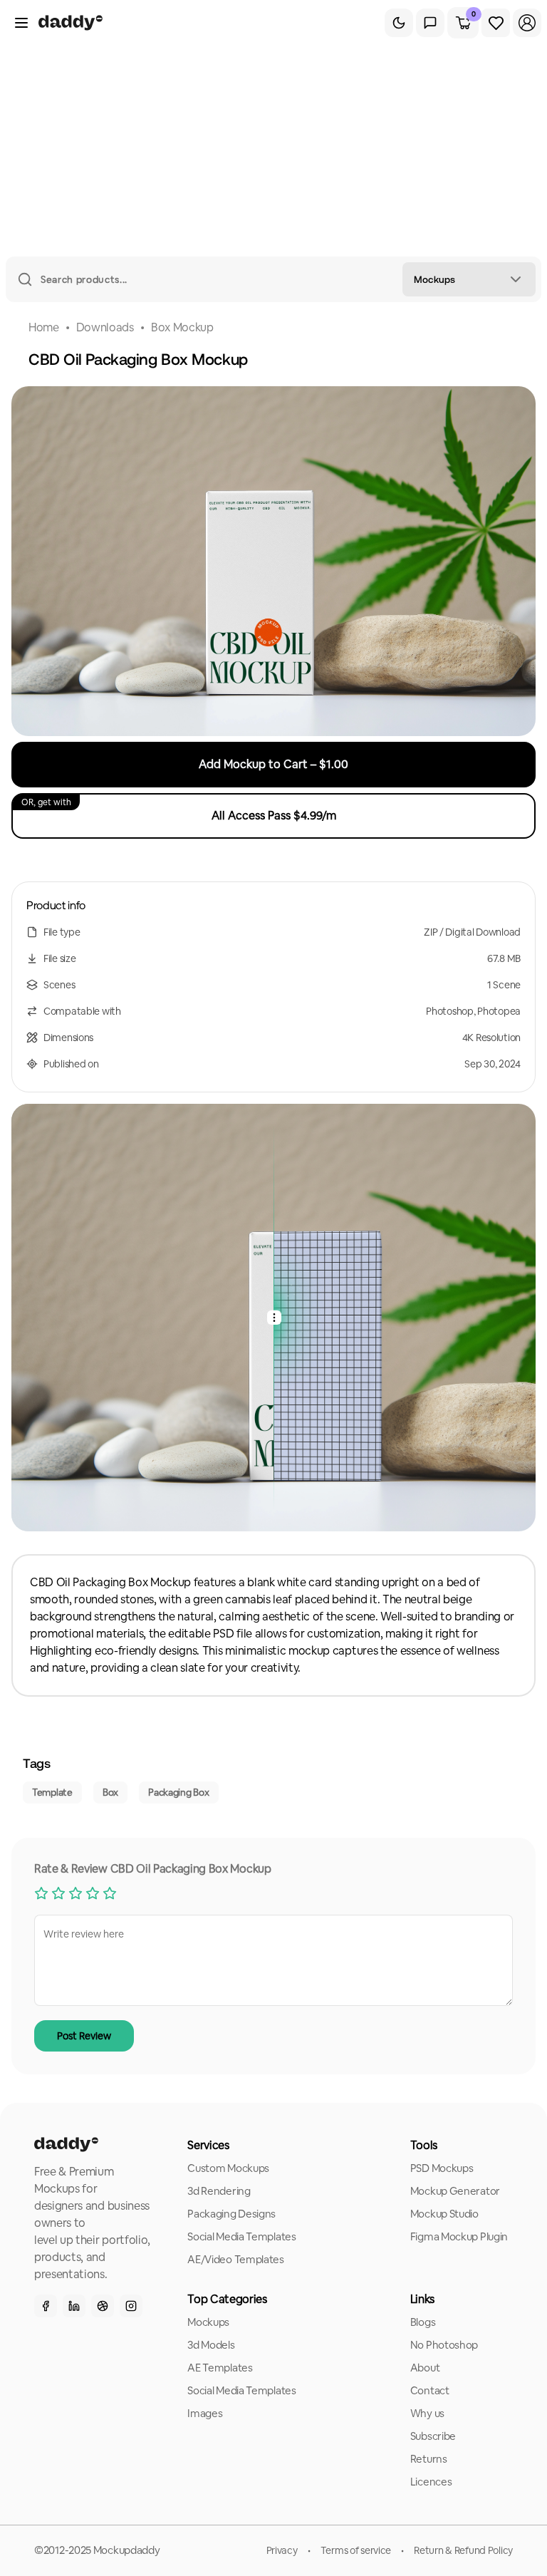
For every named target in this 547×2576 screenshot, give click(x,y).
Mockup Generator (455, 2191)
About (425, 2368)
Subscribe (433, 2436)
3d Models (211, 2345)
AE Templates (220, 2368)
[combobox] (469, 279)
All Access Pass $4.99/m (179, 810)
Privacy (282, 2550)
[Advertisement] (273, 150)
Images (205, 2413)
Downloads (105, 327)
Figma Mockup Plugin (459, 2236)
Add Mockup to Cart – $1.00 (273, 764)
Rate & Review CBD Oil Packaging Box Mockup (153, 1869)
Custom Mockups (228, 2168)
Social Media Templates (241, 2236)
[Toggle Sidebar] (21, 23)
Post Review (84, 2036)
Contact (430, 2390)
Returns (429, 2459)
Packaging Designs (231, 2214)
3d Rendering (219, 2191)
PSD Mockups (442, 2168)
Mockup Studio (444, 2214)
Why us (427, 2413)
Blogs (423, 2322)
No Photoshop (444, 2345)
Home (44, 327)
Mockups (208, 2322)
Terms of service (356, 2550)
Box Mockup (182, 327)
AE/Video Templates (236, 2259)
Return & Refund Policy (463, 2550)
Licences (431, 2482)
